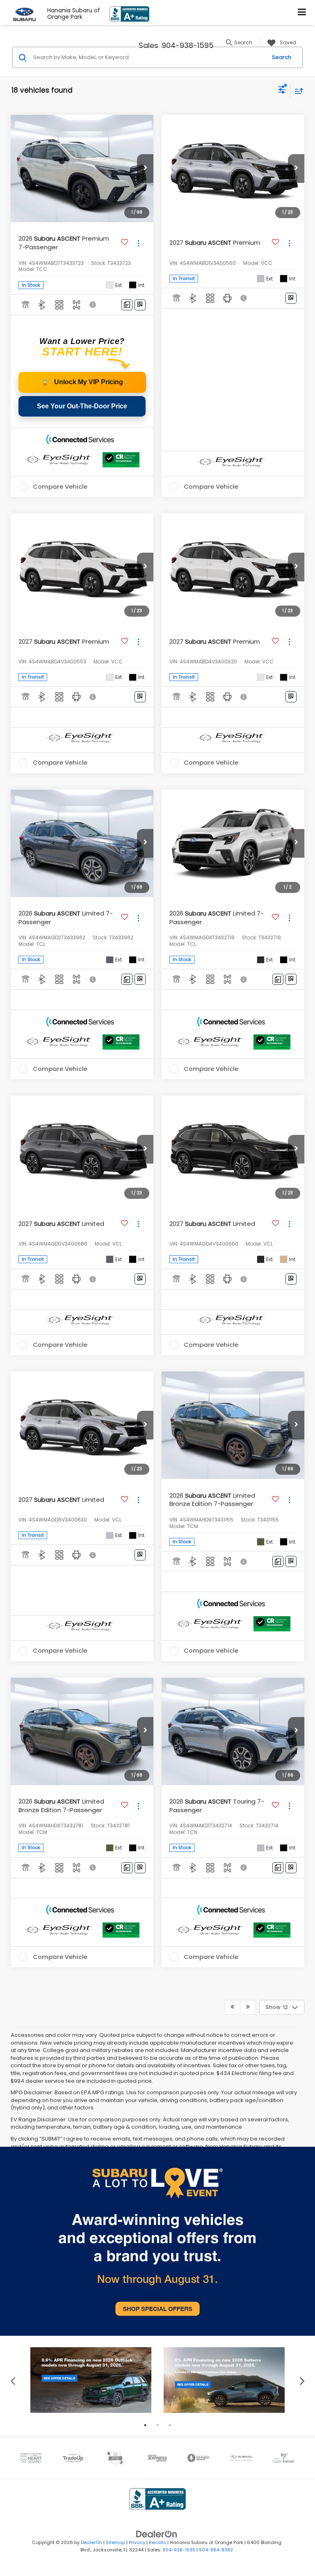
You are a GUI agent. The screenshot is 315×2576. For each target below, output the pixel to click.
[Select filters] (282, 91)
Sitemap (115, 2542)
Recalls (157, 2542)
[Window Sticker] (140, 305)
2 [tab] (157, 2425)
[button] (145, 169)
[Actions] (138, 243)
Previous (13, 2380)
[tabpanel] (91, 2380)
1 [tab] (145, 2425)
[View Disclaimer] (94, 305)
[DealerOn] (157, 2534)
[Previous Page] (232, 2007)
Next (302, 2380)
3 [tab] (170, 2425)
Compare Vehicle (60, 487)
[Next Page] (248, 2007)
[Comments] (127, 305)
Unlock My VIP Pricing (82, 382)
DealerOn (91, 2542)
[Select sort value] (297, 91)
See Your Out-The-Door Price (82, 406)
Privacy (137, 2542)
